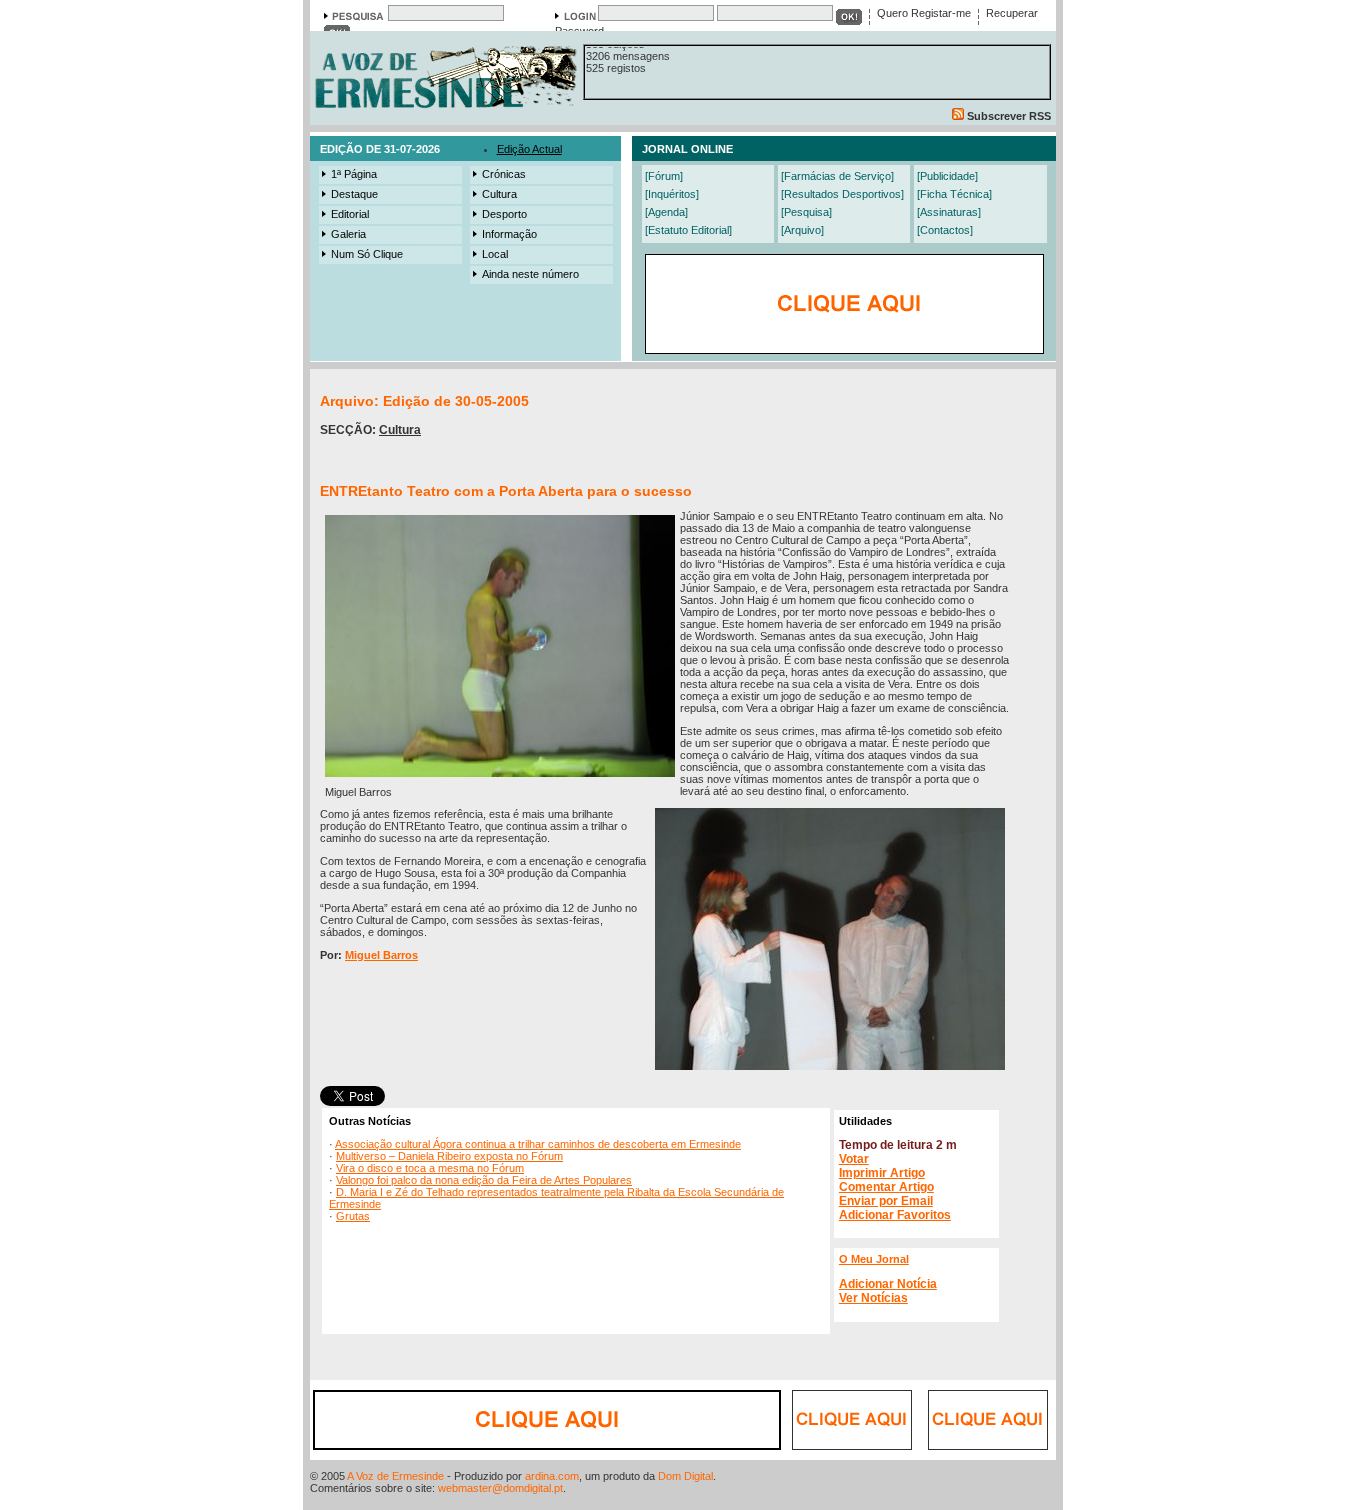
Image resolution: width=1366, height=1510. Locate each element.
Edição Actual (529, 149)
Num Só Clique (367, 254)
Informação (509, 234)
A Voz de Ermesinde (395, 1476)
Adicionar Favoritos (895, 1215)
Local (495, 254)
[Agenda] (666, 212)
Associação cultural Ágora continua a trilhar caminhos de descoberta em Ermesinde (538, 1144)
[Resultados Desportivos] (842, 194)
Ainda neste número (530, 274)
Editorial (350, 214)
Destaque (354, 194)
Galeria (348, 234)
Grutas (353, 1216)
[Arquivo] (802, 230)
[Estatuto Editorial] (688, 230)
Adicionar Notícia (888, 1284)
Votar (854, 1159)
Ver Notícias (873, 1298)
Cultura (499, 194)
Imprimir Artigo (882, 1173)
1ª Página (354, 174)
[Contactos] (945, 230)
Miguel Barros (381, 955)
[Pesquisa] (806, 212)
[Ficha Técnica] (954, 194)
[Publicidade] (947, 176)
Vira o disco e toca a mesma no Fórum (430, 1168)
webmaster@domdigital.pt (500, 1488)
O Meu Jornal (874, 1259)
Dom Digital (685, 1476)
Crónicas (504, 174)
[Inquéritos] (672, 194)
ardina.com (552, 1476)
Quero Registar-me (924, 13)
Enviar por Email (886, 1201)
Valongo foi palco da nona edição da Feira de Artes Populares (484, 1180)
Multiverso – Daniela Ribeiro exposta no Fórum (449, 1156)
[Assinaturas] (949, 212)
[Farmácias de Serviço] (837, 176)
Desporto (504, 214)
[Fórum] (664, 176)
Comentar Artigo (886, 1187)
